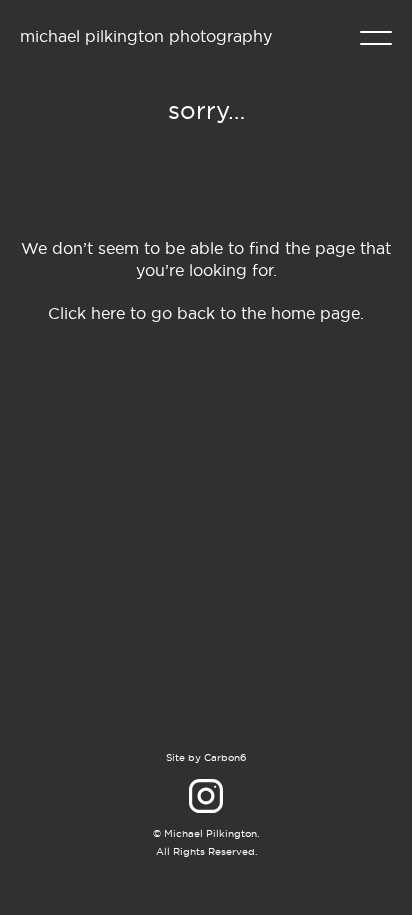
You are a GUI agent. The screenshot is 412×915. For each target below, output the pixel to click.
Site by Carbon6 (206, 757)
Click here (86, 313)
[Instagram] (206, 796)
